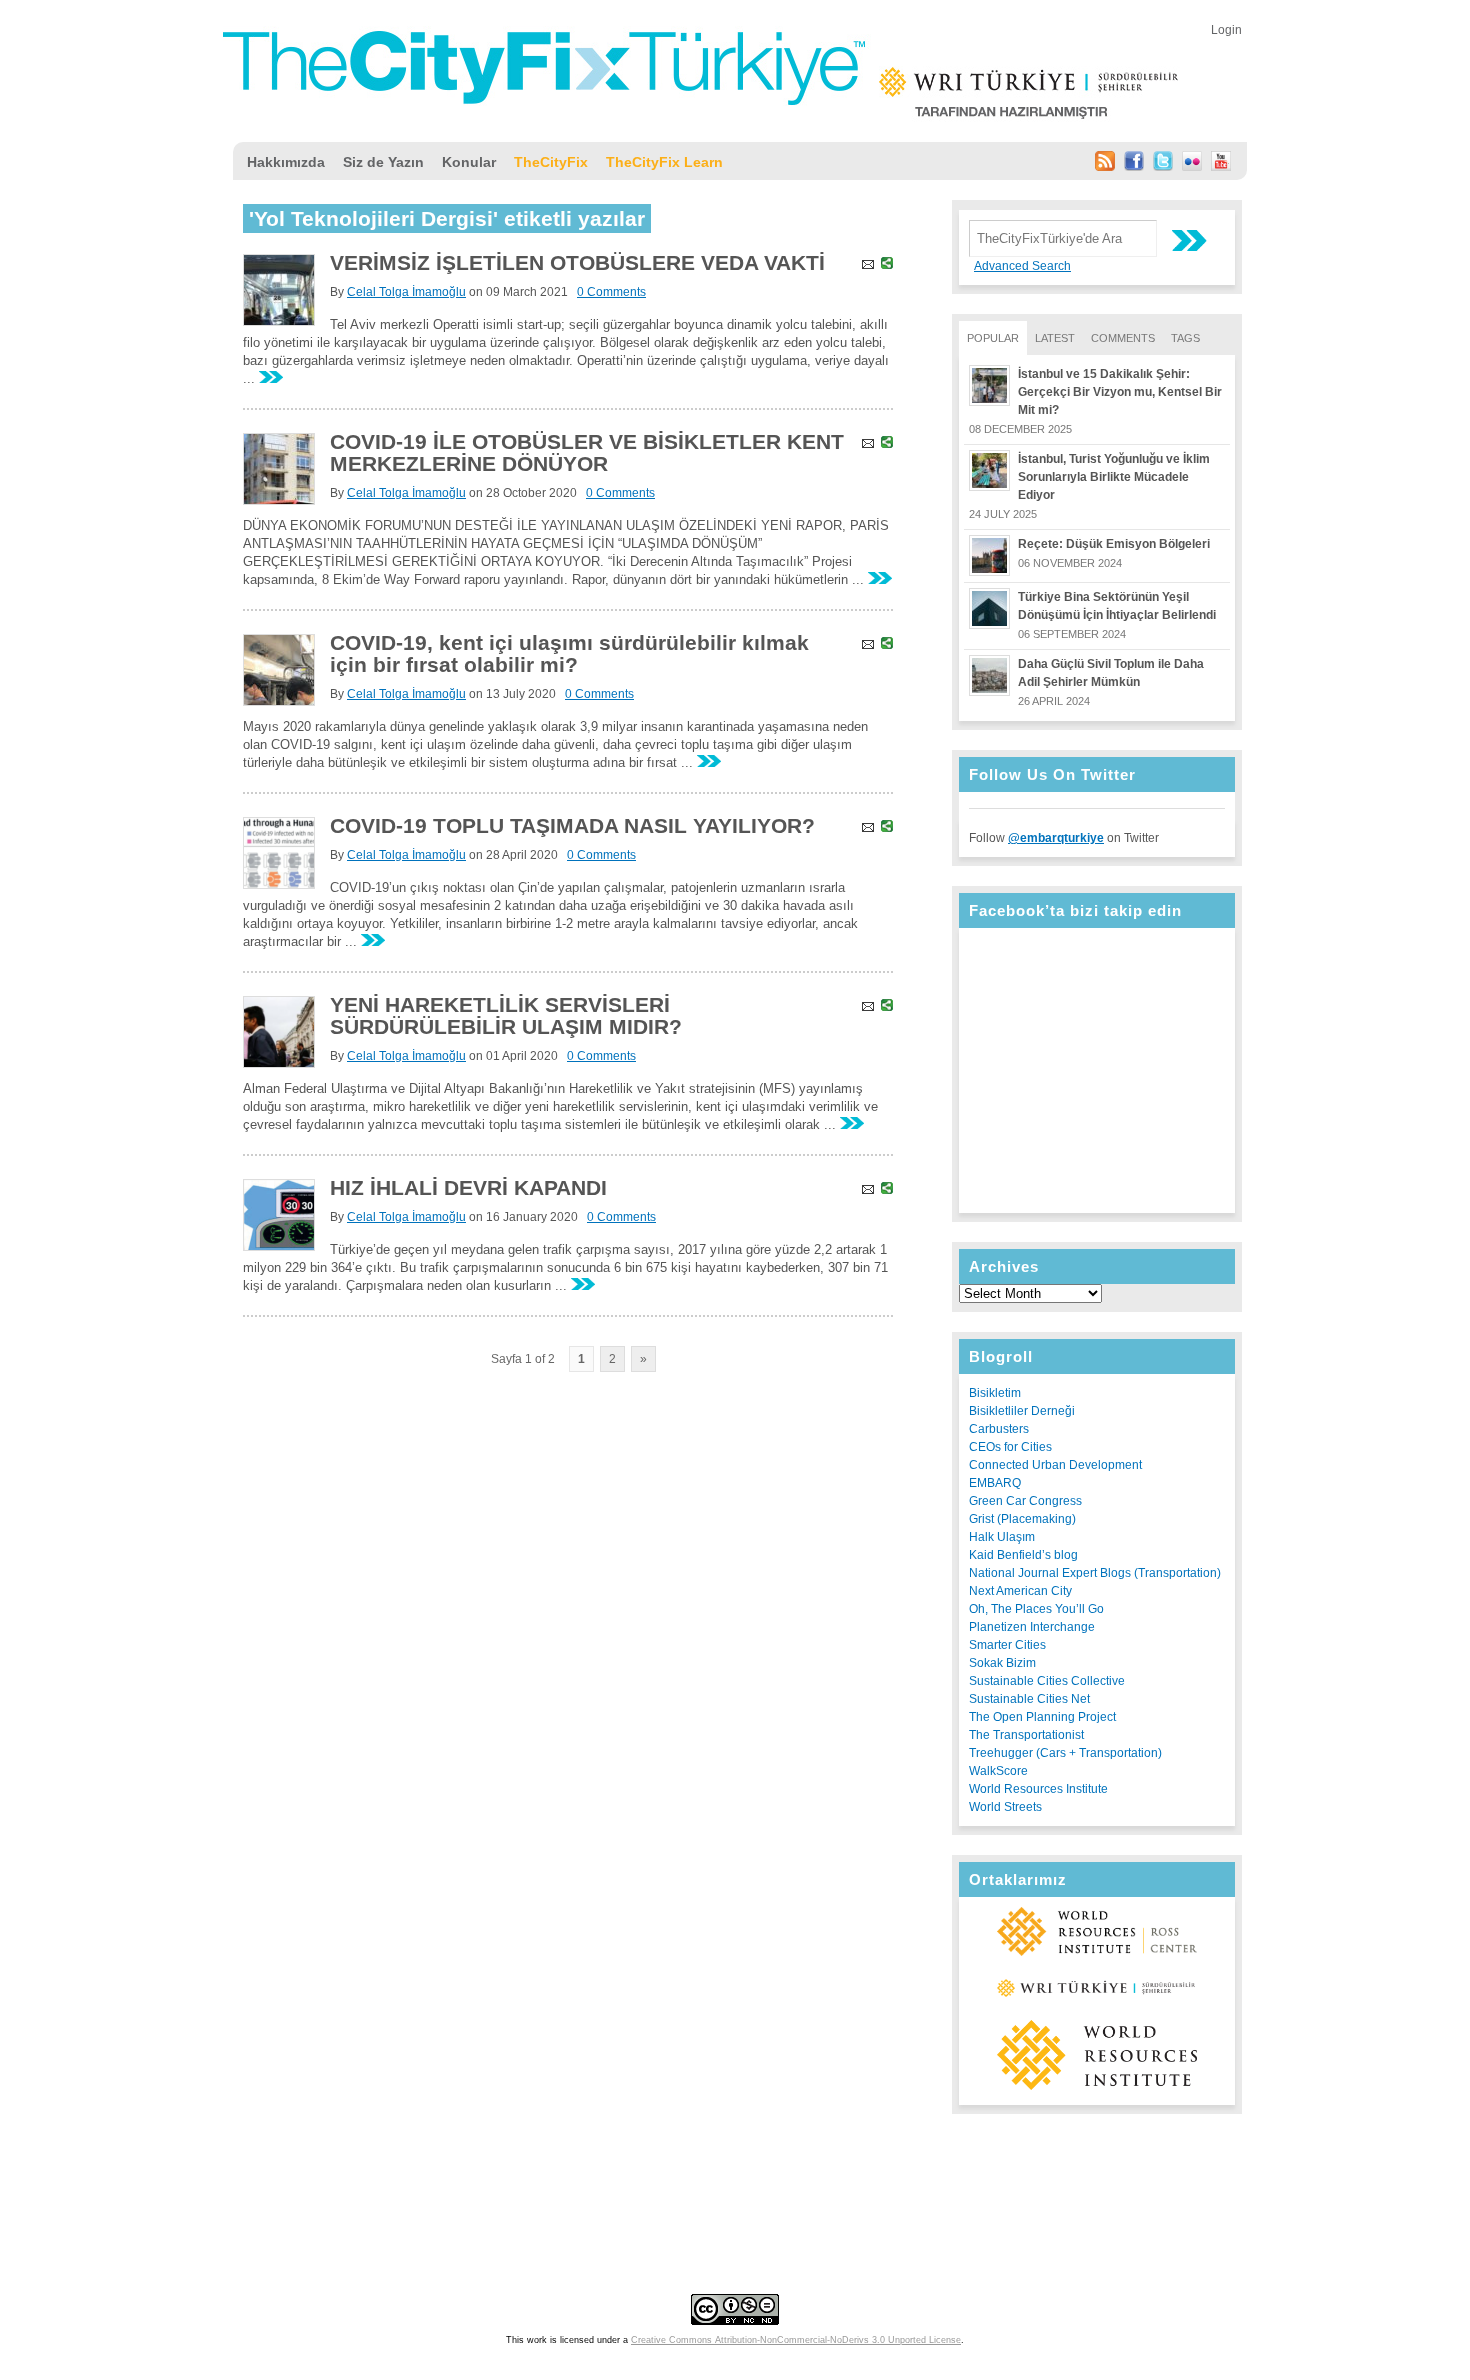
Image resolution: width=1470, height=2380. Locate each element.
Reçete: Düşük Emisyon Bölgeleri (1114, 544)
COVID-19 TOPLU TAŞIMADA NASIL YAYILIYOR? (572, 825)
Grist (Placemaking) (1022, 1519)
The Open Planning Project (1042, 1717)
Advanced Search (1022, 266)
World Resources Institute (1038, 1789)
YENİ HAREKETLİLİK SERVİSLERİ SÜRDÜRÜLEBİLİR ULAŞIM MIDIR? (506, 1015)
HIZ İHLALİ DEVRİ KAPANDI (468, 1187)
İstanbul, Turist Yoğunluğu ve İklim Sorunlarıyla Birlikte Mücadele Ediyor (1114, 477)
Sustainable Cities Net (1029, 1699)
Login (1226, 30)
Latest (1055, 338)
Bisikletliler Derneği (1022, 1411)
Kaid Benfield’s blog (1023, 1555)
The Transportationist (1026, 1735)
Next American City (1020, 1591)
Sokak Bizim (1002, 1663)
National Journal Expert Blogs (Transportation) (1095, 1573)
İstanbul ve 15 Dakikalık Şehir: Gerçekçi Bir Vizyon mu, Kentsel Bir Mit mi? (1120, 392)
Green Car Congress (1025, 1501)
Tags (1185, 338)
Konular (469, 162)
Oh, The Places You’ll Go (1036, 1609)
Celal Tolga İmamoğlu (406, 292)
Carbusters (999, 1429)
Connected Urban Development (1055, 1465)
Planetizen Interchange (1032, 1627)
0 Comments (611, 292)
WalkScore (998, 1771)
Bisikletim (995, 1393)
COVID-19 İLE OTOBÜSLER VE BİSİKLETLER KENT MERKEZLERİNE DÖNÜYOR (587, 452)
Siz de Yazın (383, 162)
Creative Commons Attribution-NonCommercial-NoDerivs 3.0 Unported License (796, 2340)
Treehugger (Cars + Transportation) (1065, 1753)
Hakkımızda (286, 162)
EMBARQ (995, 1483)
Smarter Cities (1007, 1645)
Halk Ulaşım (1002, 1537)
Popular (993, 338)
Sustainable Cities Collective (1047, 1681)
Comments (1123, 338)
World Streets (1005, 1807)
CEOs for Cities (1010, 1447)
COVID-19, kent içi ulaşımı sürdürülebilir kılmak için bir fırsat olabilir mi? (569, 653)
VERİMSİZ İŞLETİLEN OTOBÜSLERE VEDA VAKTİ (577, 262)
